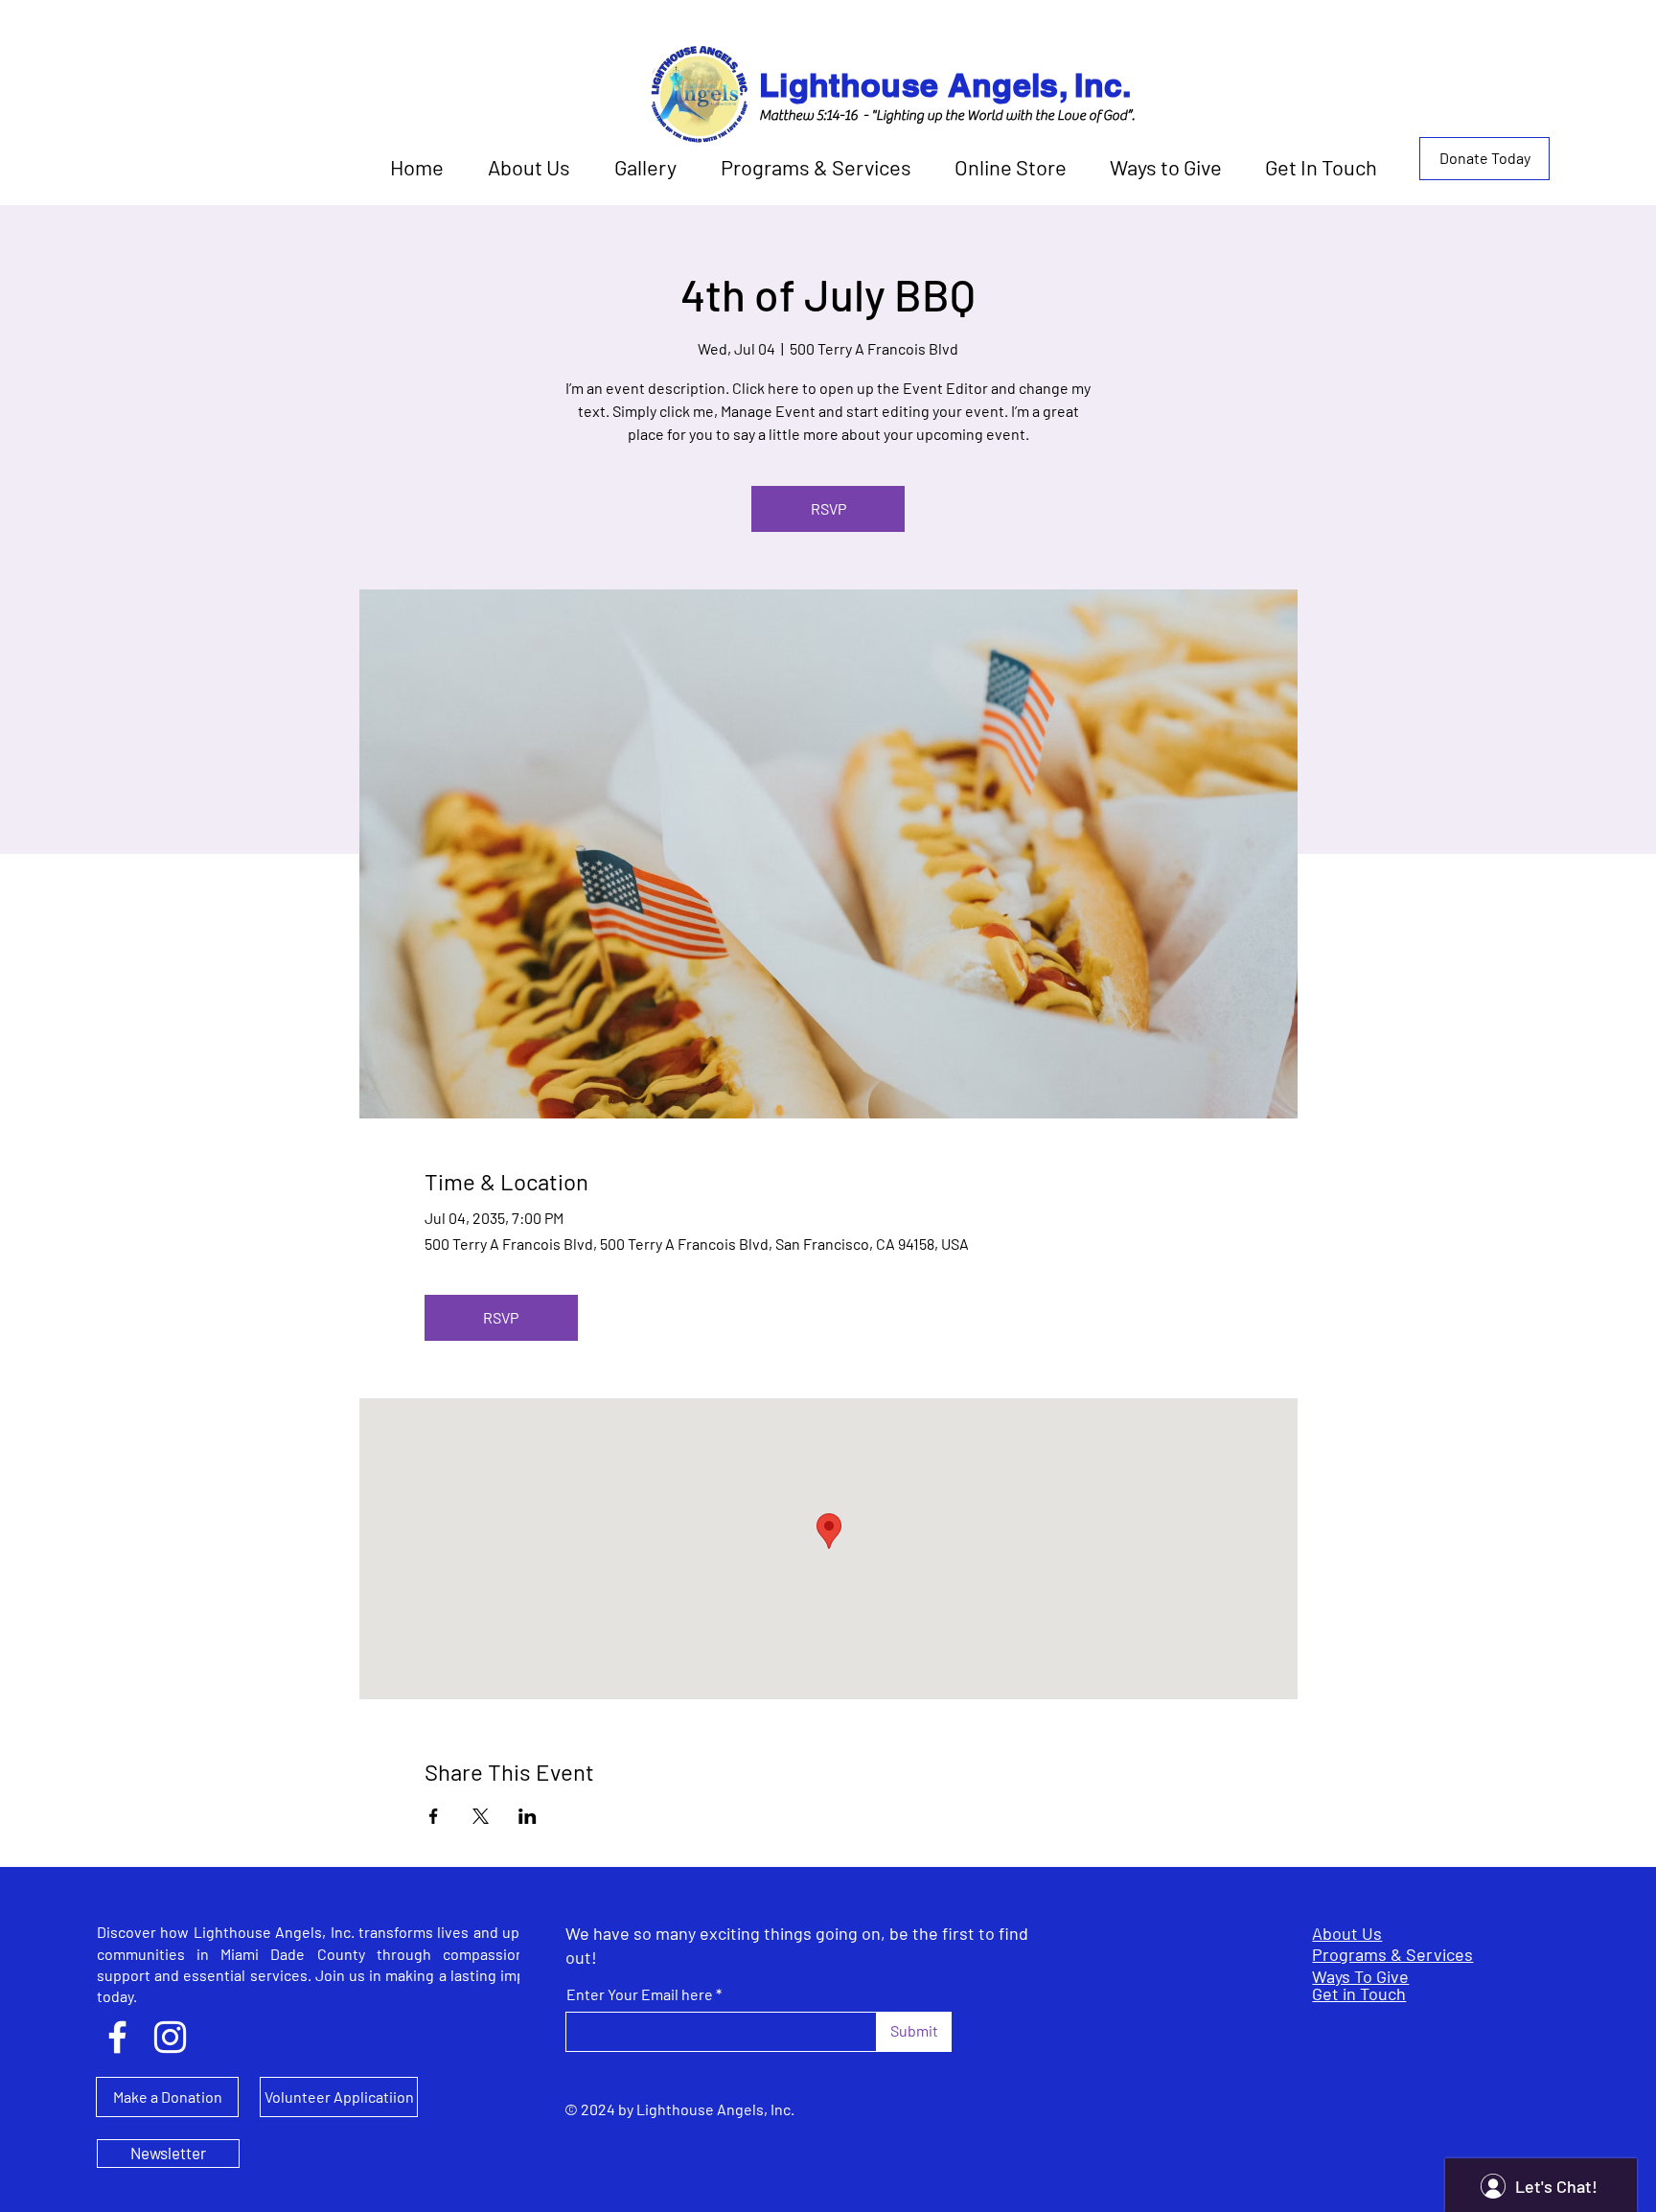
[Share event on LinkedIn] (528, 1816)
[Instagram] (170, 2037)
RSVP (828, 508)
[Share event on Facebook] (434, 1816)
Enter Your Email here (640, 1994)
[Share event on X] (481, 1816)
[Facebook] (117, 2037)
